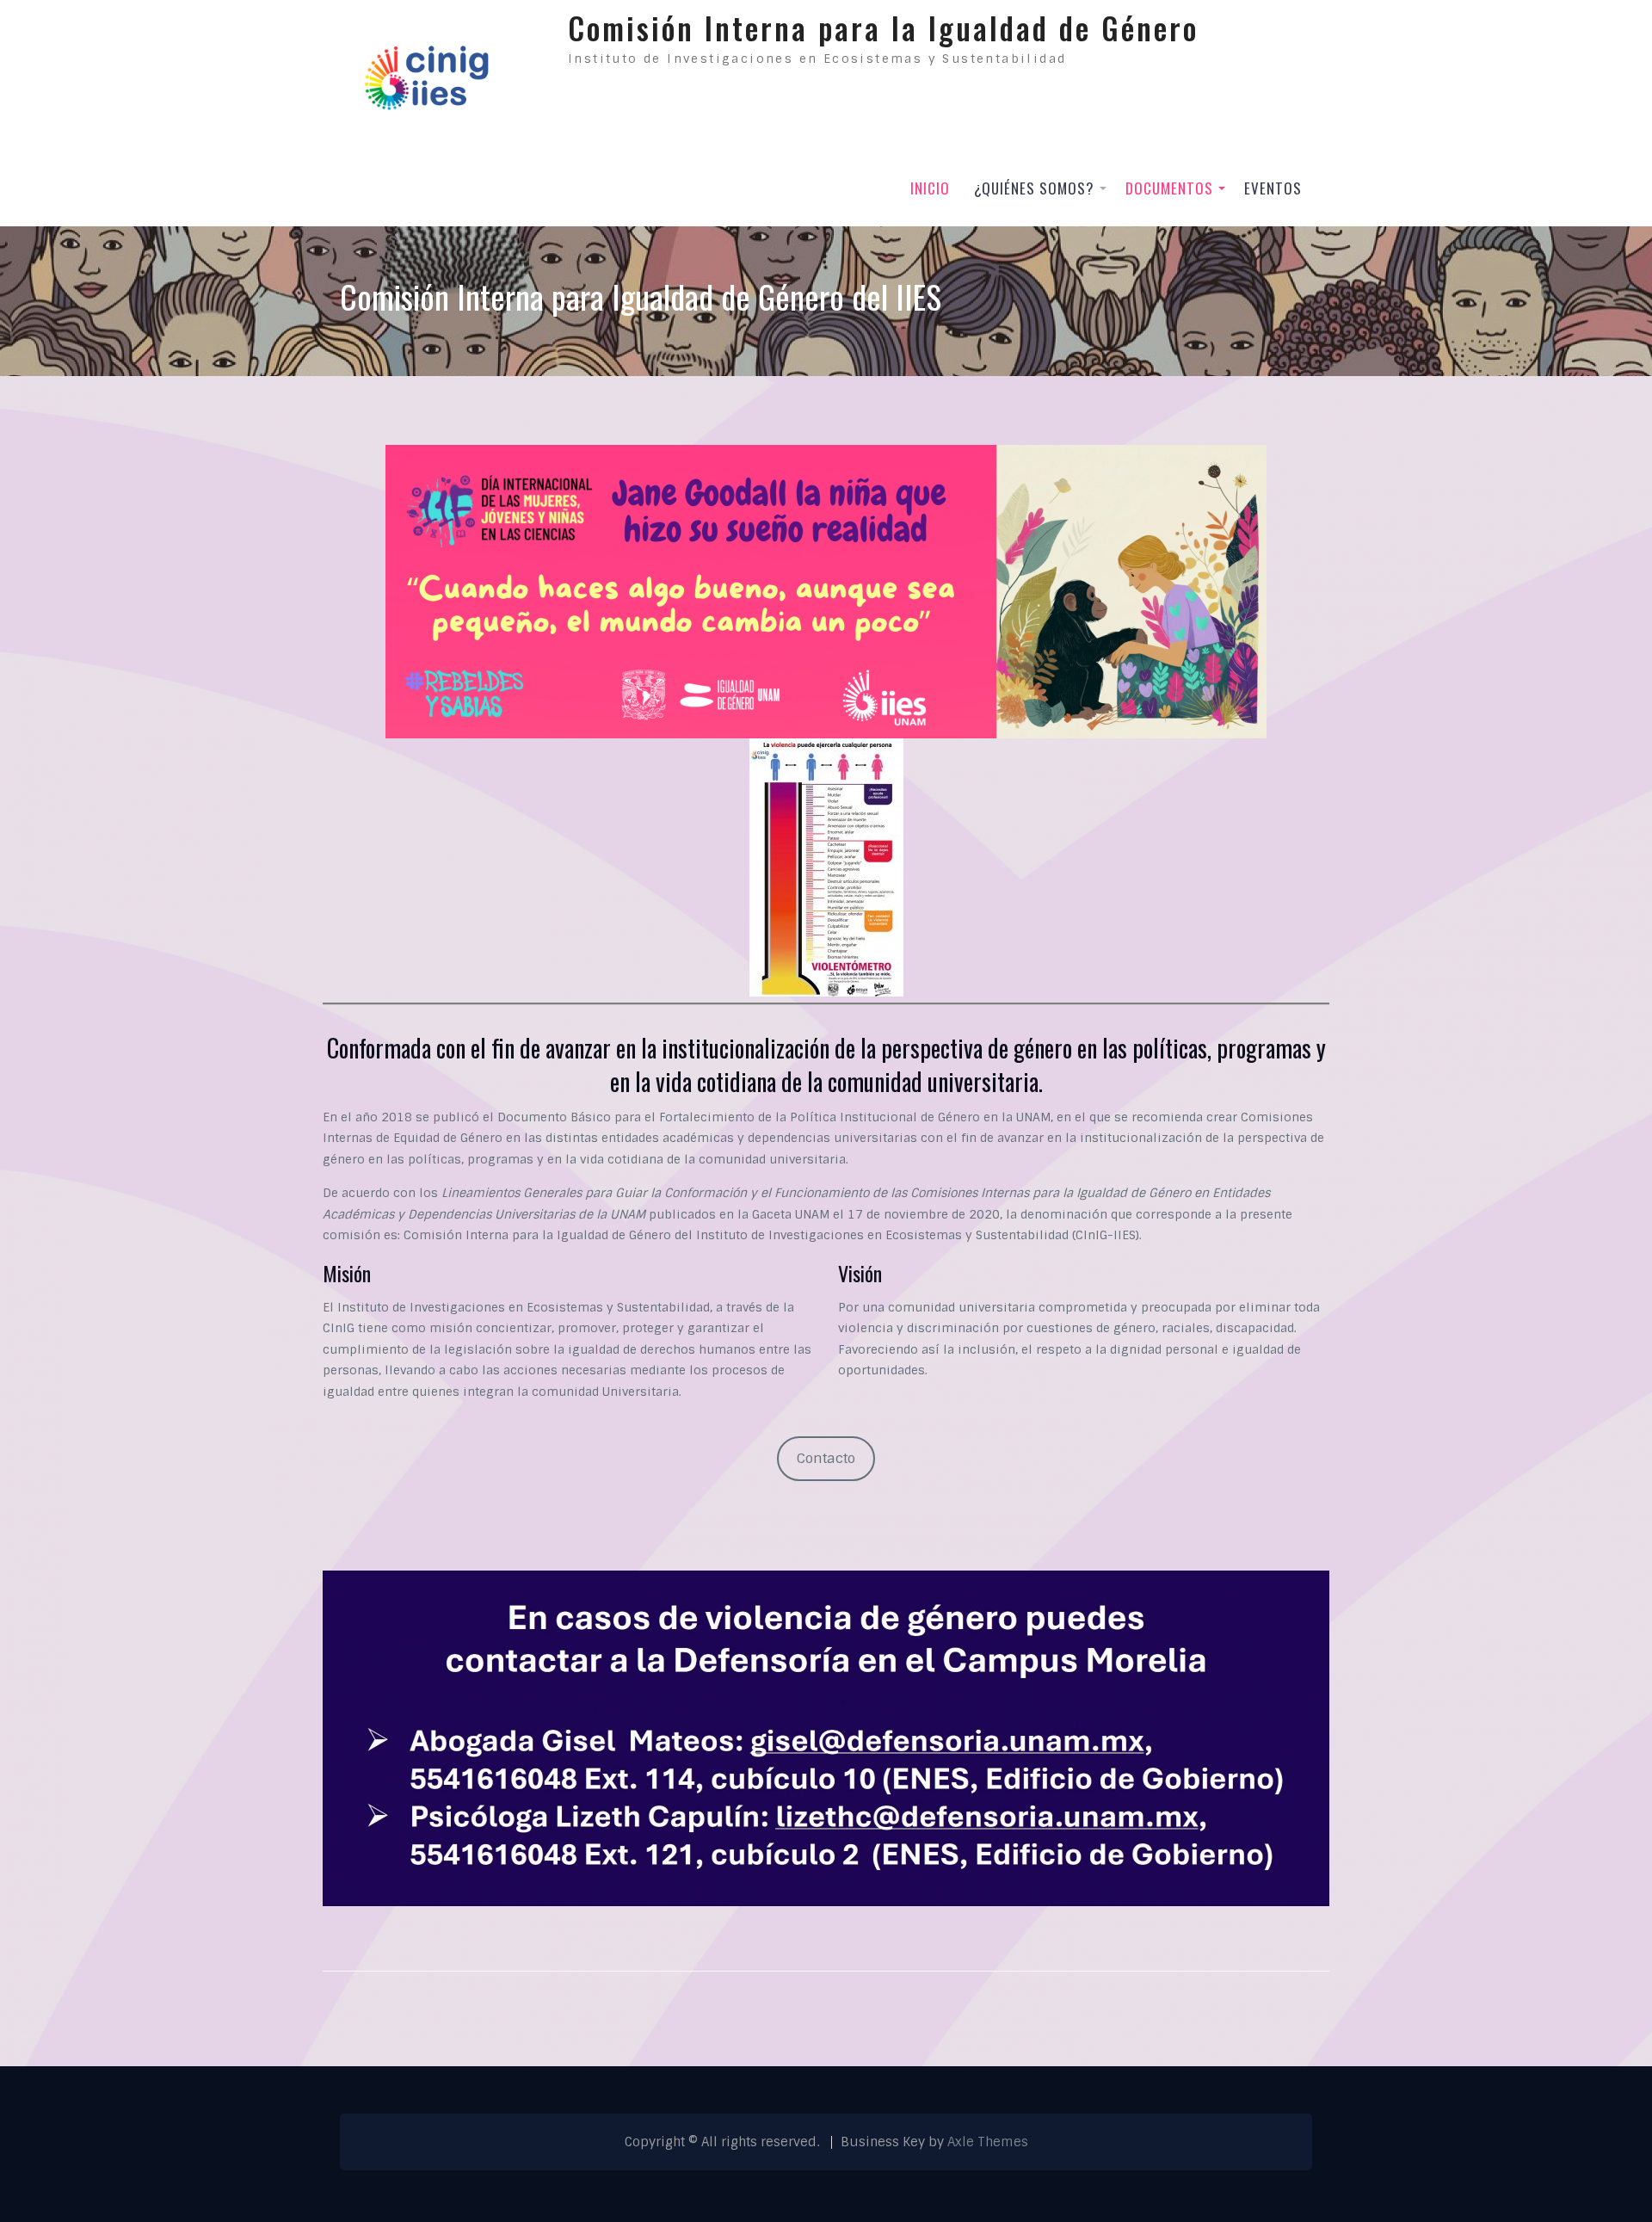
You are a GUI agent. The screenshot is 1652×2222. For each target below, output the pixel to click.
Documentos (1169, 188)
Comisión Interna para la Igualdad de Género (883, 28)
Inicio (930, 188)
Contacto (826, 1458)
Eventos (1273, 188)
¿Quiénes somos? (1034, 188)
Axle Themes (988, 2142)
